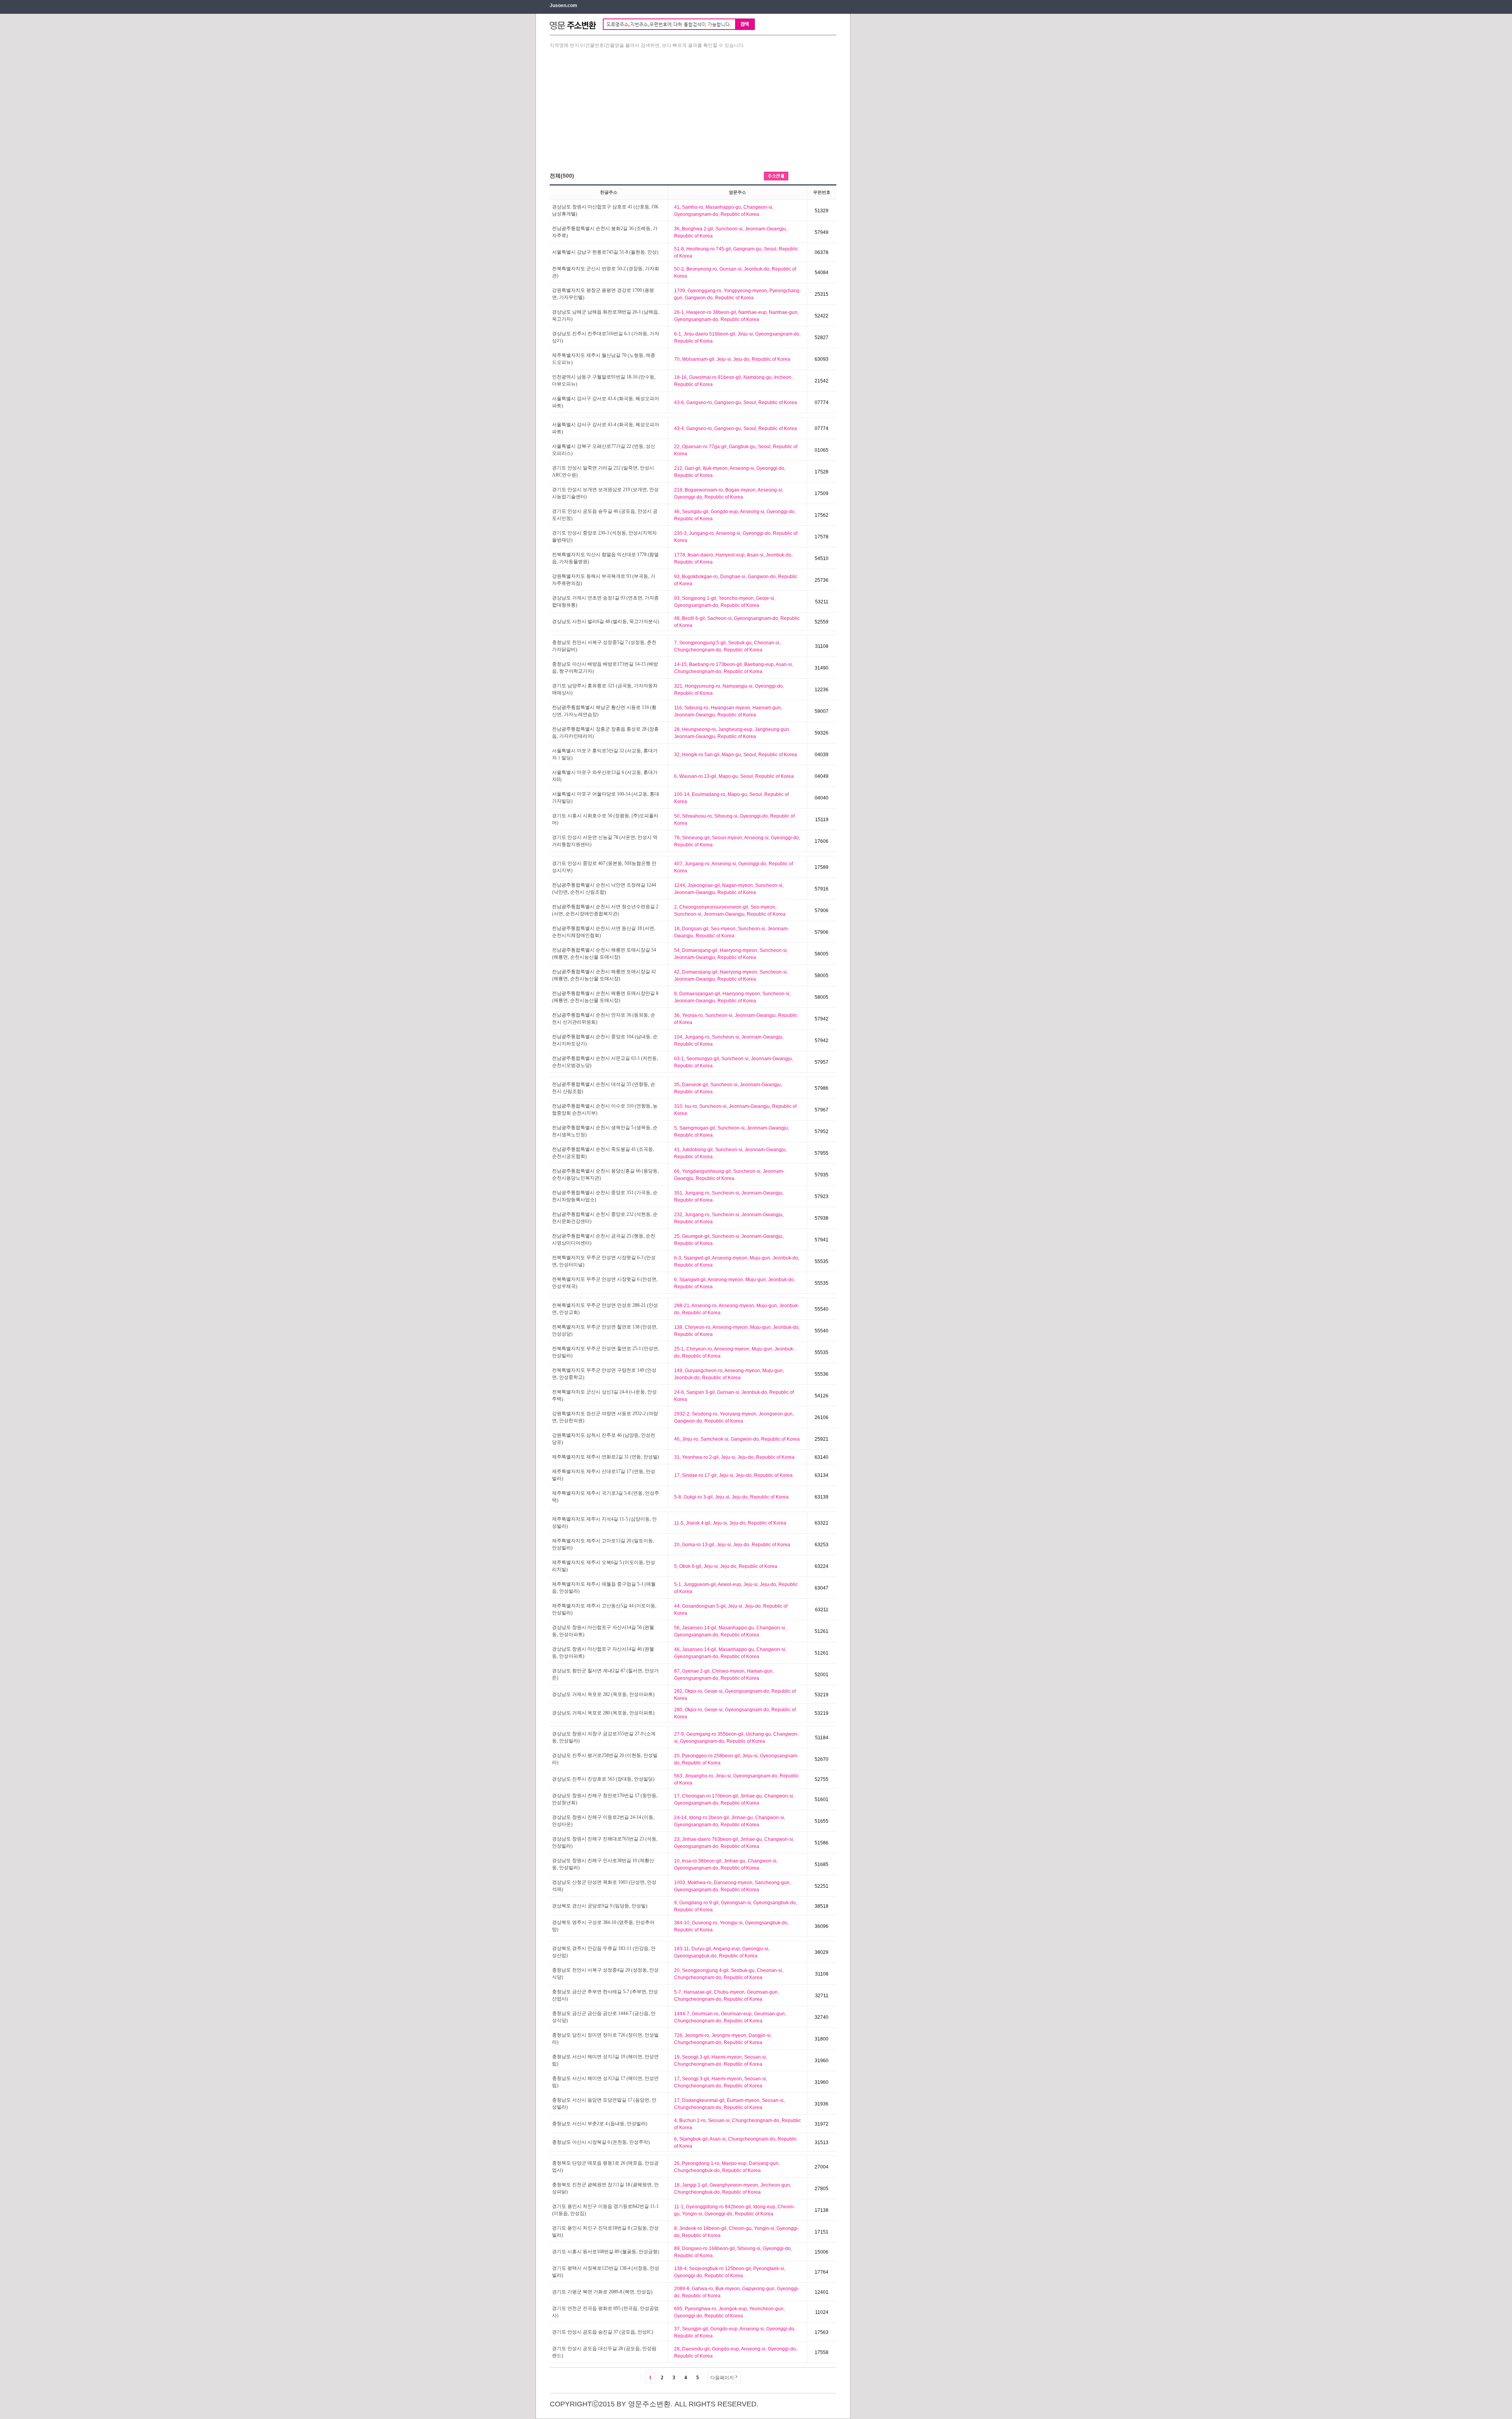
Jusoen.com (563, 6)
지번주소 (800, 176)
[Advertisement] (693, 109)
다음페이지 (722, 2378)
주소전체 (776, 176)
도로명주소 (824, 176)
